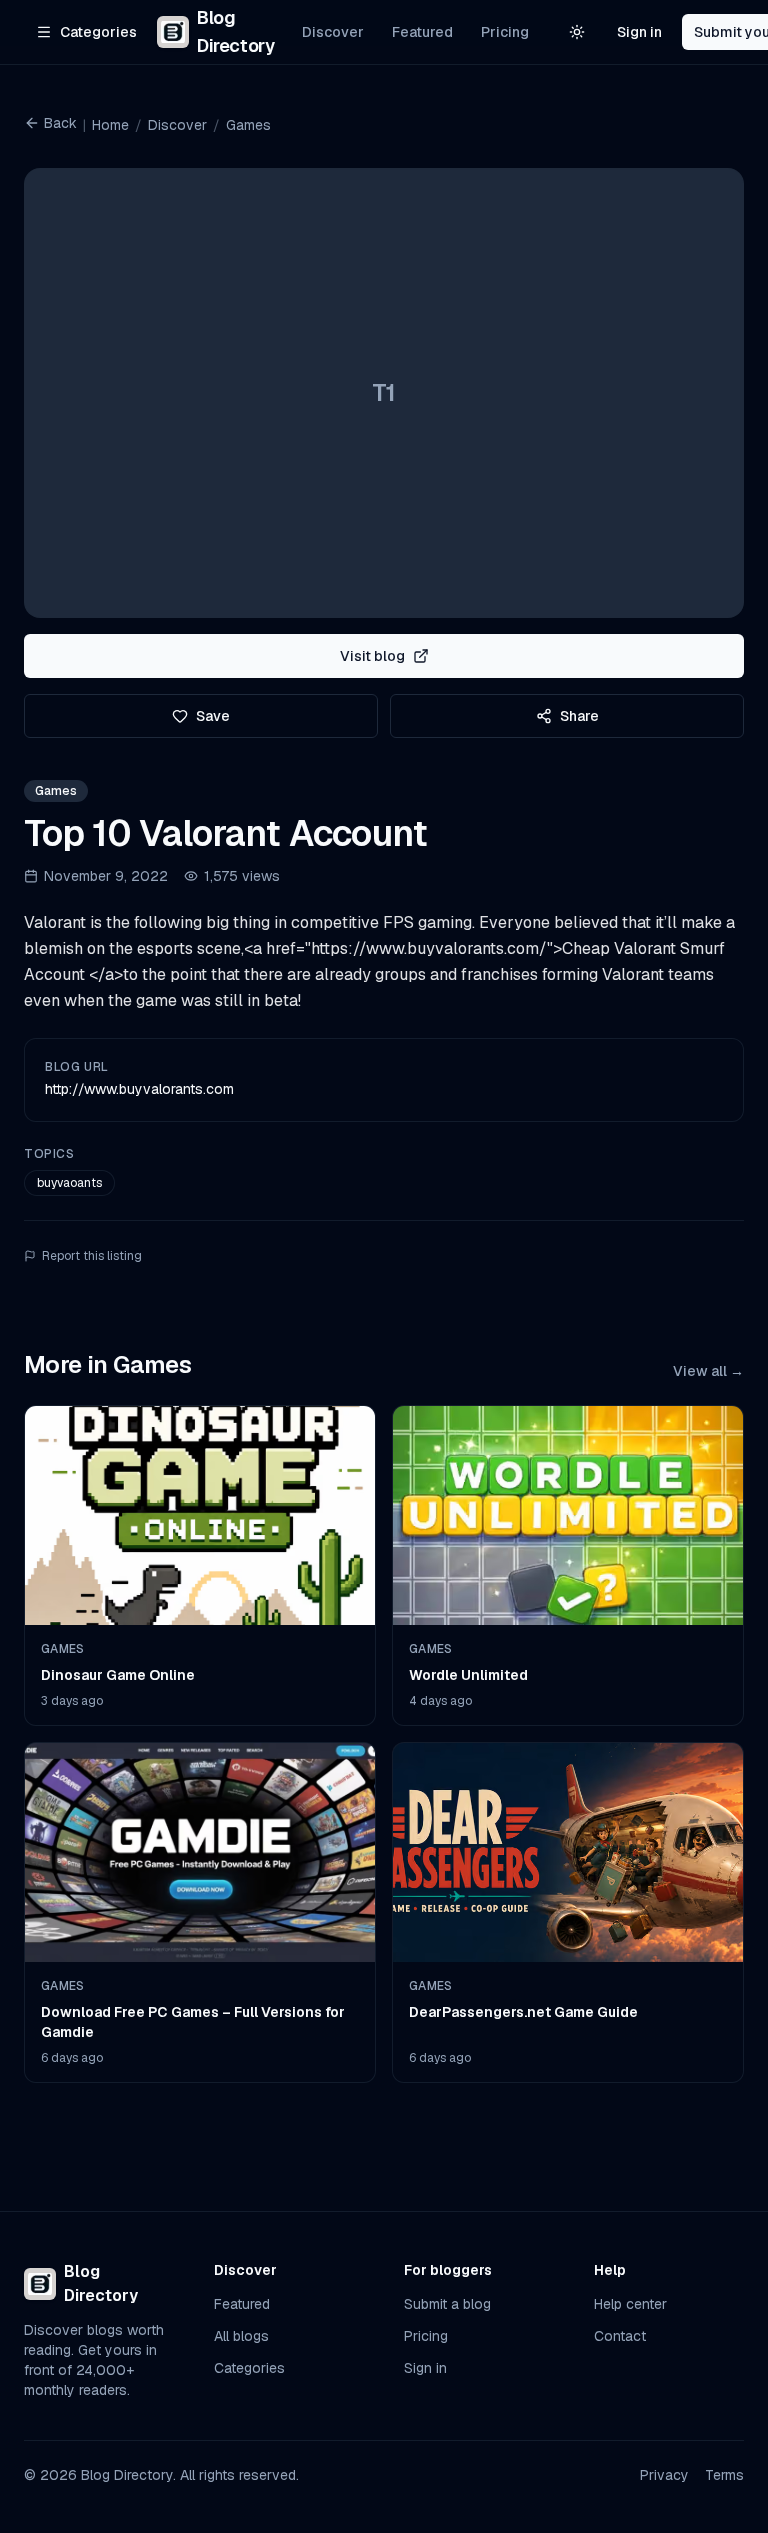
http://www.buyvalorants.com (139, 1089)
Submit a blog (447, 2304)
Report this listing (92, 1256)
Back (60, 123)
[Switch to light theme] (577, 32)
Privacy (664, 2475)
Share (579, 716)
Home (110, 125)
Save (213, 716)
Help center (630, 2304)
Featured (422, 32)
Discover (333, 32)
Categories (249, 2368)
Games (248, 125)
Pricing (505, 32)
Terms (724, 2475)
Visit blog (372, 656)
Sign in (639, 32)
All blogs (241, 2336)
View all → (708, 1371)
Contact (620, 2336)
